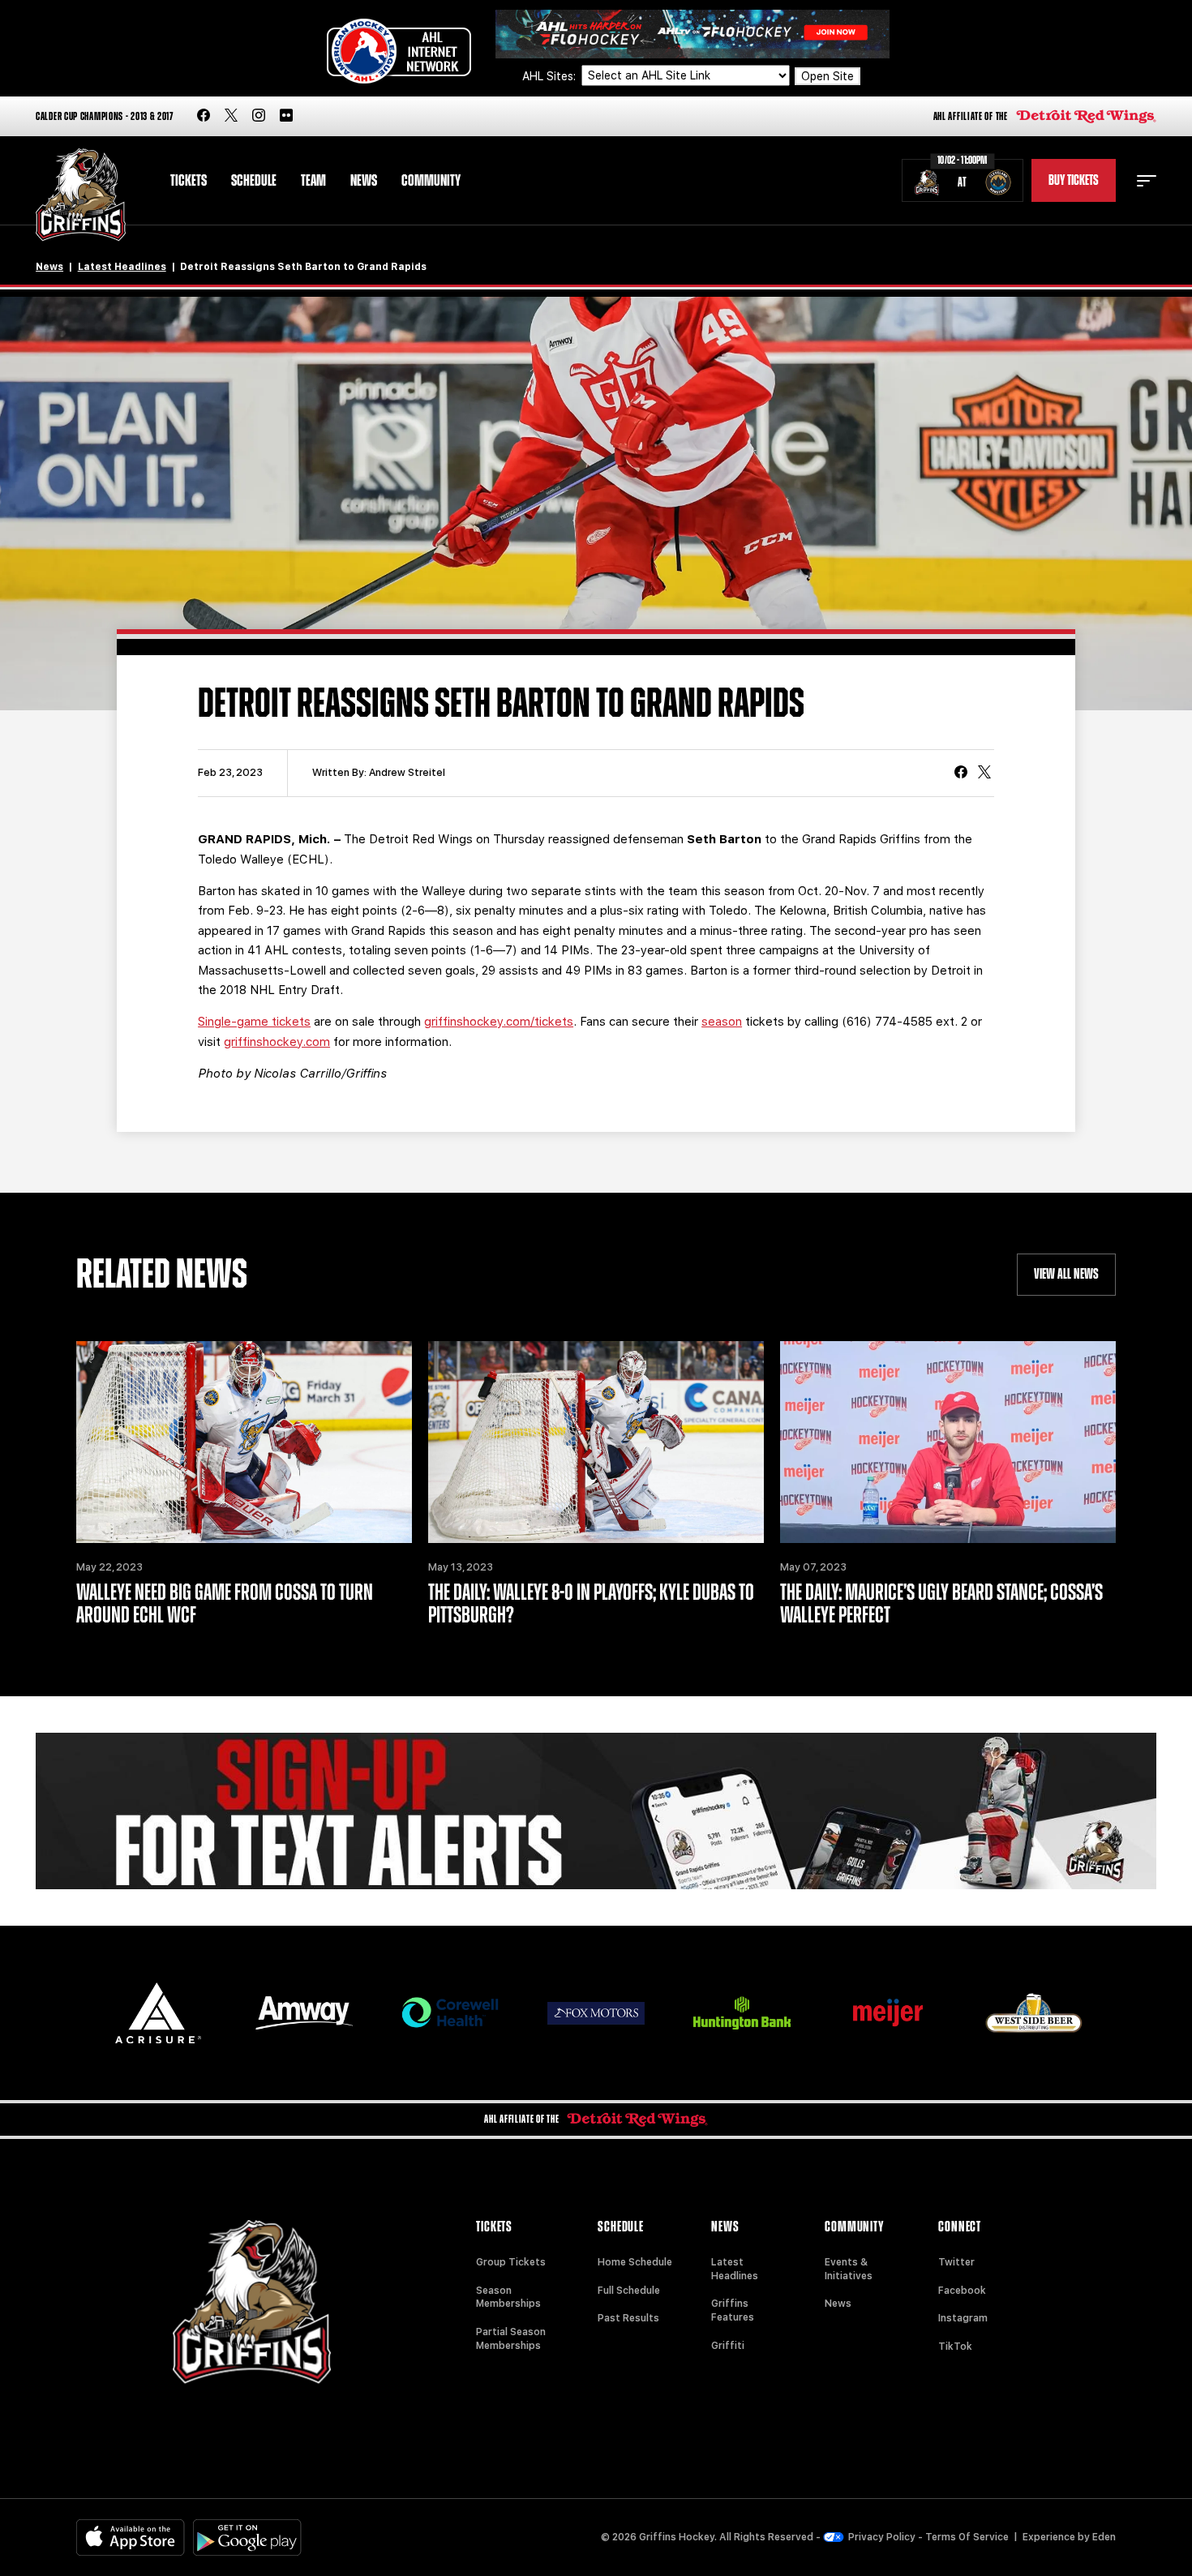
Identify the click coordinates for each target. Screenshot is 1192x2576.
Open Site (828, 76)
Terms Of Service (967, 2537)
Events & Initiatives (849, 2269)
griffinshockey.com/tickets (499, 1022)
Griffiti (728, 2346)
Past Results (628, 2318)
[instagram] (259, 116)
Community (431, 181)
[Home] (81, 195)
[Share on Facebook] (961, 774)
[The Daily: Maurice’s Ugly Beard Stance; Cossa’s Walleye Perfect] (948, 1442)
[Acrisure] (158, 2013)
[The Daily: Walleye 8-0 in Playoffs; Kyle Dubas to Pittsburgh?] (596, 1442)
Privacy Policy (882, 2537)
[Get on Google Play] (247, 2537)
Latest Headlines (122, 267)
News (364, 181)
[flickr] (286, 116)
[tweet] (984, 774)
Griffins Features (733, 2310)
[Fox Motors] (596, 2013)
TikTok (955, 2347)
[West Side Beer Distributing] (1034, 2013)
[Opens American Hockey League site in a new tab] (399, 51)
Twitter (956, 2262)
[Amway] (304, 2013)
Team (313, 181)
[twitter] (231, 116)
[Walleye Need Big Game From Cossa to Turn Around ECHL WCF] (244, 1442)
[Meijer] (888, 2013)
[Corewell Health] (450, 2013)
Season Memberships (508, 2297)
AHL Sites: (551, 76)
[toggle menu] (1147, 181)
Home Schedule (635, 2262)
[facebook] (204, 116)
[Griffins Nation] (596, 1811)
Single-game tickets (254, 1022)
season (722, 1022)
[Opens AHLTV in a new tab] (692, 33)
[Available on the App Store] (131, 2537)
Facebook (962, 2291)
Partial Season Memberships (511, 2339)
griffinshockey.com (277, 1042)
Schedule (254, 181)
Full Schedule (629, 2291)
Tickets (189, 181)
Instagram (963, 2318)
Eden (1104, 2537)
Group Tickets (511, 2262)
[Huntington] (742, 2013)
